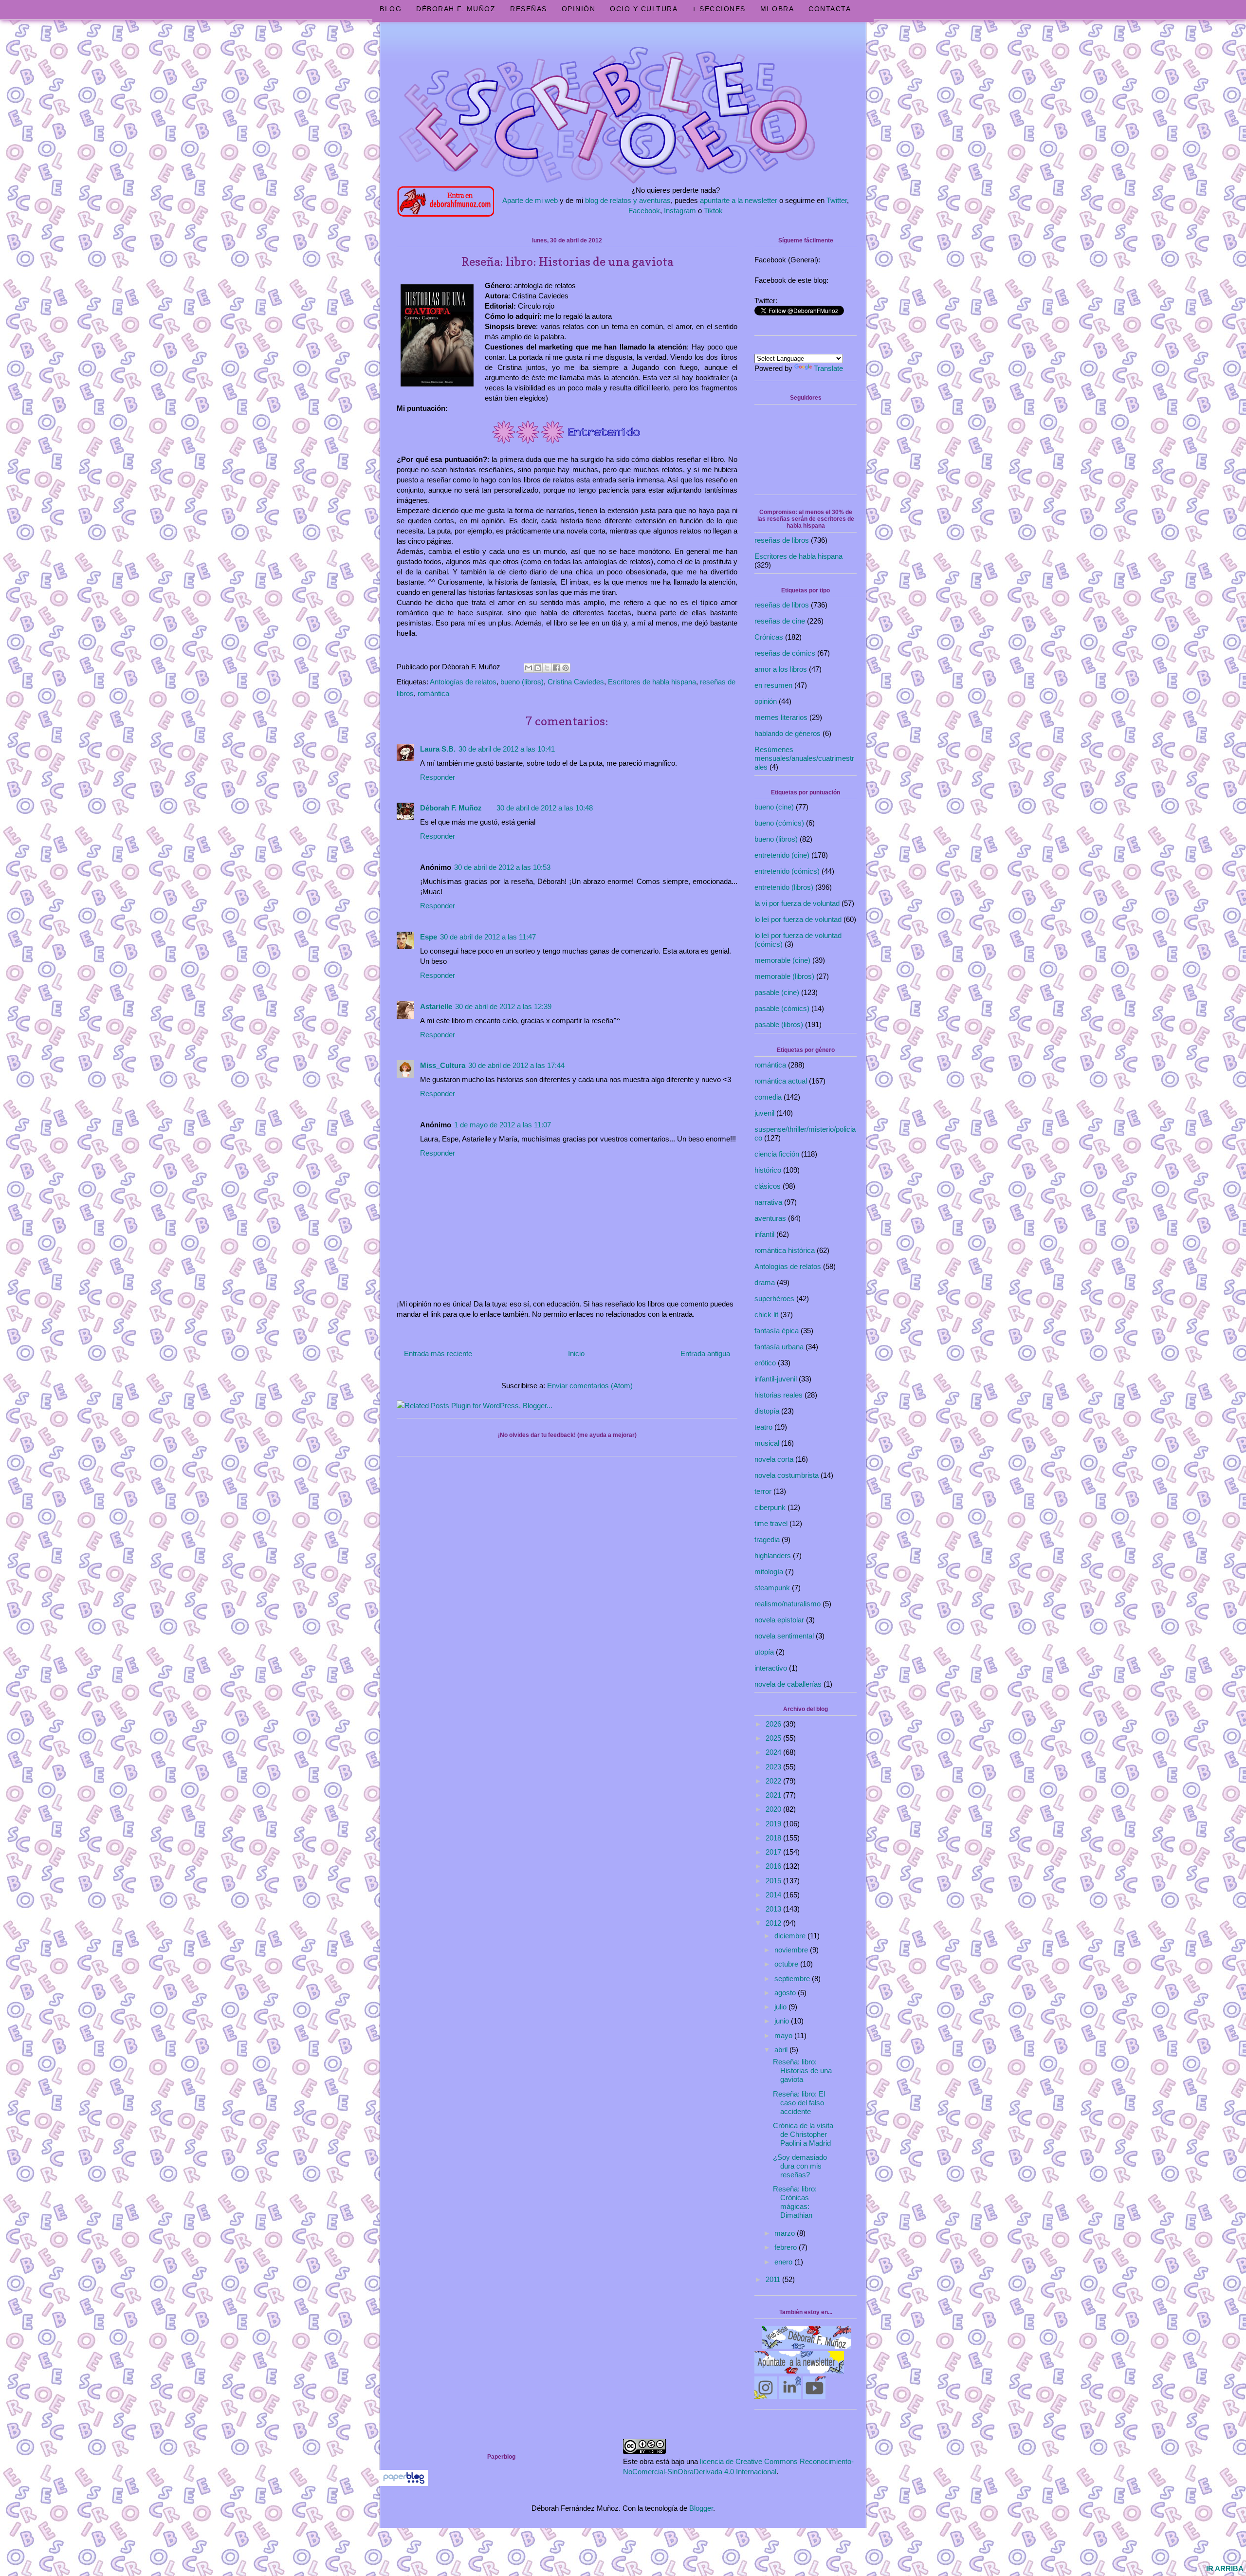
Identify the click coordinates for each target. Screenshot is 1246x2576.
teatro (763, 1427)
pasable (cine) (777, 992)
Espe (429, 937)
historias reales (779, 1395)
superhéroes (774, 1298)
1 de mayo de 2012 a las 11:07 (503, 1125)
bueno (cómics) (779, 823)
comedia (768, 1097)
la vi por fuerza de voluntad (797, 903)
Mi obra (777, 9)
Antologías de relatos (463, 682)
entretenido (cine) (782, 855)
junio (783, 2021)
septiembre (793, 1978)
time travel (771, 1523)
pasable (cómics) (782, 1008)
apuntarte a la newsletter (739, 200)
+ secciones (719, 9)
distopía (767, 1411)
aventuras (770, 1218)
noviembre (792, 1950)
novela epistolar (779, 1620)
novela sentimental (784, 1636)
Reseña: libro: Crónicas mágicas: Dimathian (795, 2202)
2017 (774, 1852)
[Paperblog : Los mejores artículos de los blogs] (404, 2483)
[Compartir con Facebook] (556, 668)
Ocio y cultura (644, 9)
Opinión (579, 9)
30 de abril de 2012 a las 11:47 (488, 937)
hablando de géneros (788, 733)
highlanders (773, 1555)
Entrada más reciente (438, 1353)
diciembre (791, 1936)
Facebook (644, 211)
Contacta (830, 9)
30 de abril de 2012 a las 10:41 (507, 749)
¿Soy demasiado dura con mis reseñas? (800, 2166)
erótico (765, 1363)
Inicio (576, 1353)
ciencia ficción (777, 1154)
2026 (774, 1724)
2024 (774, 1752)
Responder (438, 777)
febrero (787, 2247)
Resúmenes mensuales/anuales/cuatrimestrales (804, 758)
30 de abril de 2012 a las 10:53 (502, 867)
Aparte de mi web (530, 200)
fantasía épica (777, 1331)
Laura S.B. (438, 749)
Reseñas (529, 9)
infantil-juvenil (776, 1379)
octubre (787, 1964)
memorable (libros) (784, 976)
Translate (828, 368)
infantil (764, 1234)
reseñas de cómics (785, 653)
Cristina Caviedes (576, 682)
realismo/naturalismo (788, 1604)
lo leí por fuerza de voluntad (798, 919)
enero (784, 2262)
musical (767, 1443)
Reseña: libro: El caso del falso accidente (799, 2103)
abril (782, 2050)
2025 (774, 1738)
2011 (774, 2279)
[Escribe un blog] (538, 668)
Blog (391, 9)
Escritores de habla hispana (652, 682)
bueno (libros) (522, 682)
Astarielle (436, 1006)
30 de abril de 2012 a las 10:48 (545, 808)
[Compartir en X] (547, 668)
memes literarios (781, 717)
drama (765, 1282)
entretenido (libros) (784, 887)
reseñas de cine (780, 621)
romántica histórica (785, 1250)
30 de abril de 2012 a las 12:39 (503, 1006)
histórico (768, 1170)
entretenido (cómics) (787, 871)
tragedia (767, 1539)
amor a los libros (781, 669)
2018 (774, 1838)
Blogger (701, 2508)
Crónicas (769, 637)
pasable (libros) (779, 1024)
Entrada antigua (705, 1353)
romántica (433, 693)
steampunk (772, 1588)
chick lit (766, 1315)
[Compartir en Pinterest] (566, 668)
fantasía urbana (779, 1347)
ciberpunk (770, 1507)
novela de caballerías (788, 1684)
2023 (774, 1767)
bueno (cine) (774, 807)
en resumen (773, 685)
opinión (766, 701)
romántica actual (781, 1081)
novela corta (774, 1459)
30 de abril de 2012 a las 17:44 (516, 1065)
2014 (774, 1895)
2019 (774, 1824)
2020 (774, 1809)
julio (781, 2007)
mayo (784, 2035)
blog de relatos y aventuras (628, 200)
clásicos (768, 1186)
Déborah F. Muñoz (456, 9)
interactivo (771, 1668)
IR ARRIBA (1225, 2568)
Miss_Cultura (443, 1065)
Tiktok (713, 211)
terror (763, 1491)
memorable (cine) (782, 960)
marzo (786, 2233)
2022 (774, 1781)
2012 (774, 1923)
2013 (774, 1909)
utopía (764, 1652)
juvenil (764, 1113)
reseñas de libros (782, 540)
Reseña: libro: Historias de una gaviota (802, 2070)
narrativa (768, 1202)
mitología (769, 1572)
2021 (774, 1795)
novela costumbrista (787, 1475)
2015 (774, 1881)
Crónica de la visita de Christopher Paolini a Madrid (803, 2134)
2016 (774, 1866)
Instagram (680, 211)
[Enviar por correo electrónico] (529, 668)
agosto (786, 1993)
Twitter (837, 200)
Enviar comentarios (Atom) (590, 1386)
